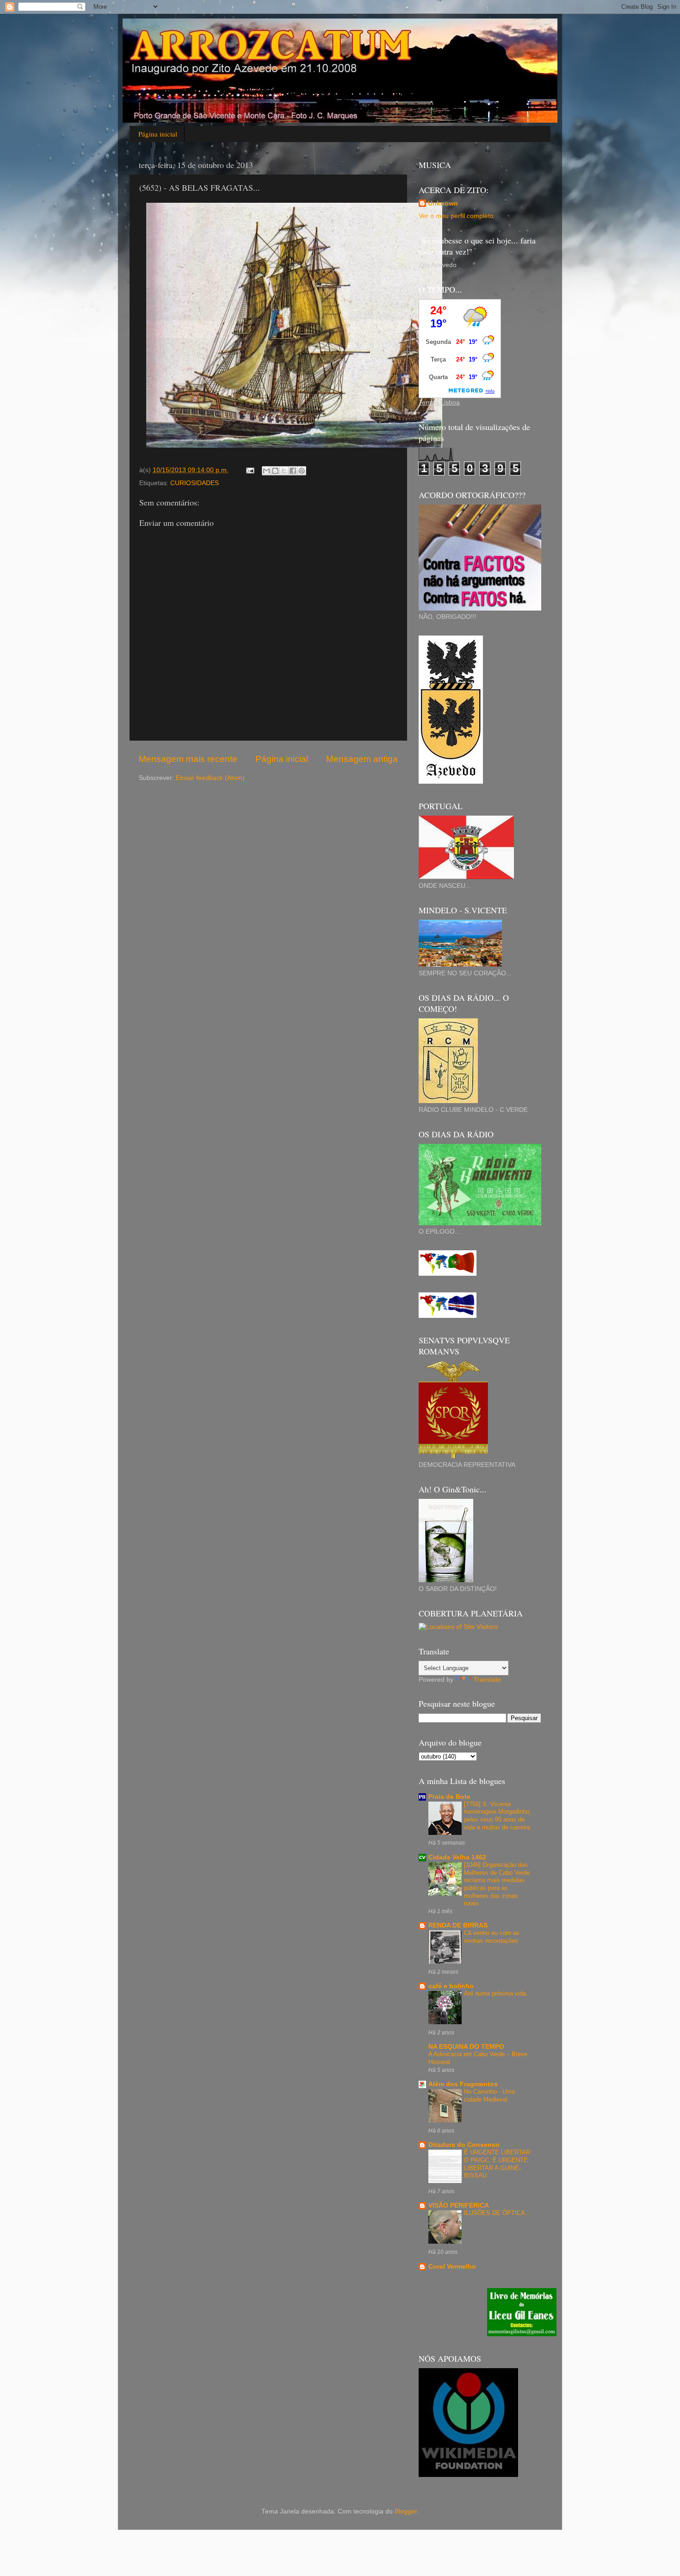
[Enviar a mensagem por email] (266, 471)
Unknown (443, 203)
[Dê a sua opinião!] (275, 471)
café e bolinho (451, 1986)
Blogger (406, 2511)
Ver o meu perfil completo (456, 216)
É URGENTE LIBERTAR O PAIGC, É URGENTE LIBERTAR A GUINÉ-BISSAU (497, 2164)
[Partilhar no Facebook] (293, 471)
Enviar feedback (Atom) (210, 778)
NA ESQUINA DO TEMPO (466, 2047)
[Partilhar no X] (284, 471)
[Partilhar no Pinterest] (302, 471)
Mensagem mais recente (188, 759)
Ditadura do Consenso (464, 2145)
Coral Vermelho (452, 2267)
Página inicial (158, 134)
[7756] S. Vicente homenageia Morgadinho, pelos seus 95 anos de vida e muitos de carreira (498, 1816)
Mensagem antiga (362, 759)
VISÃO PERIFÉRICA (459, 2205)
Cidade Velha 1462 (457, 1857)
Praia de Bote (449, 1797)
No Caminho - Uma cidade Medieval (489, 2096)
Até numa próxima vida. (496, 1993)
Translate (487, 1680)
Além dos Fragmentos (463, 2084)
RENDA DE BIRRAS (458, 1925)
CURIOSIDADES (195, 483)
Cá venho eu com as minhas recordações (492, 1937)
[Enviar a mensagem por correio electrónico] (250, 470)
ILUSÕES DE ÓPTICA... (497, 2213)
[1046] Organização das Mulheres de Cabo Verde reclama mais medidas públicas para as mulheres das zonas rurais (497, 1884)
